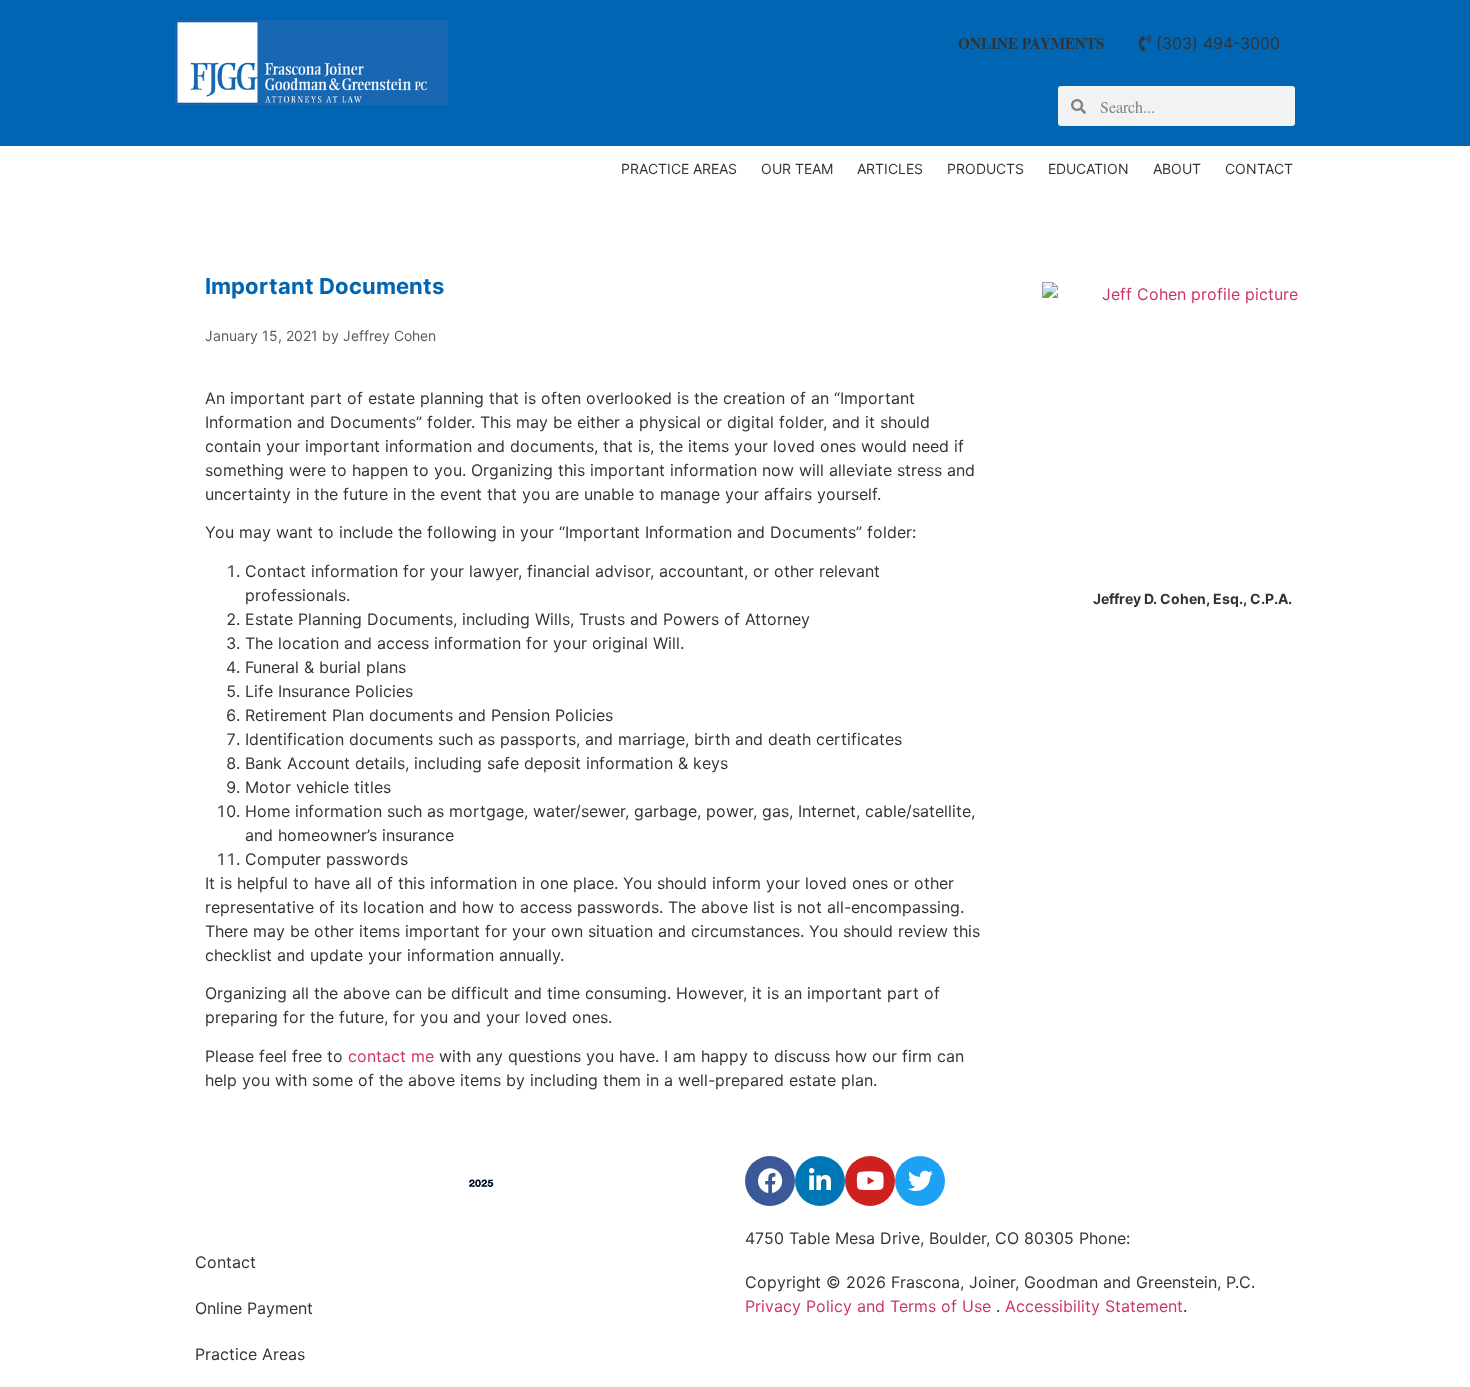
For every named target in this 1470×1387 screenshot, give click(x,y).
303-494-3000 (1192, 1238)
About (1177, 168)
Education (1088, 168)
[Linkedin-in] (820, 1181)
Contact (1259, 168)
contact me (391, 1056)
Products (985, 168)
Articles (890, 168)
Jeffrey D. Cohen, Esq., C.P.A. (1192, 598)
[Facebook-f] (770, 1181)
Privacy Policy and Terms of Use (870, 1306)
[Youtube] (870, 1181)
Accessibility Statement (1094, 1306)
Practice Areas (679, 168)
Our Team (797, 168)
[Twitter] (920, 1181)
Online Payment (254, 1308)
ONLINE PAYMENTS (1031, 43)
